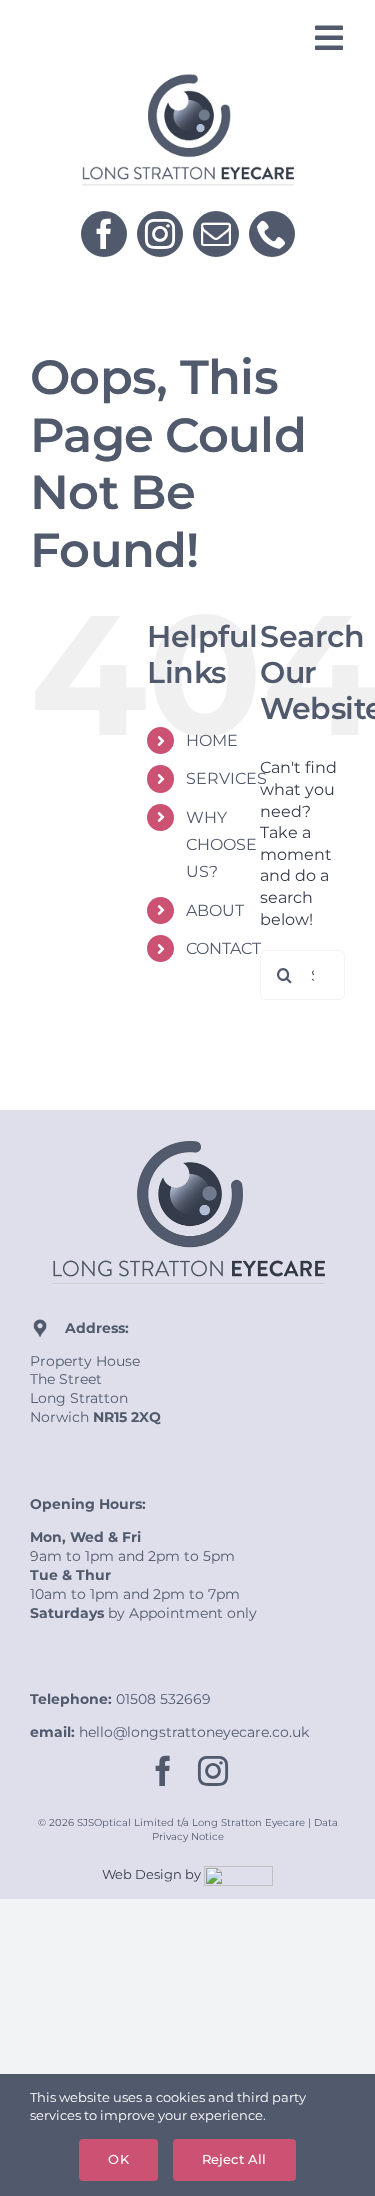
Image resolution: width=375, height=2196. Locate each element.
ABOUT (215, 910)
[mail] (216, 234)
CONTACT (223, 948)
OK (118, 2159)
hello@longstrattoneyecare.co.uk (194, 1732)
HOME (212, 740)
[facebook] (104, 234)
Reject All (234, 2159)
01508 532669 (163, 1699)
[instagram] (160, 234)
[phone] (272, 234)
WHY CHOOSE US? (221, 844)
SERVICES (226, 778)
